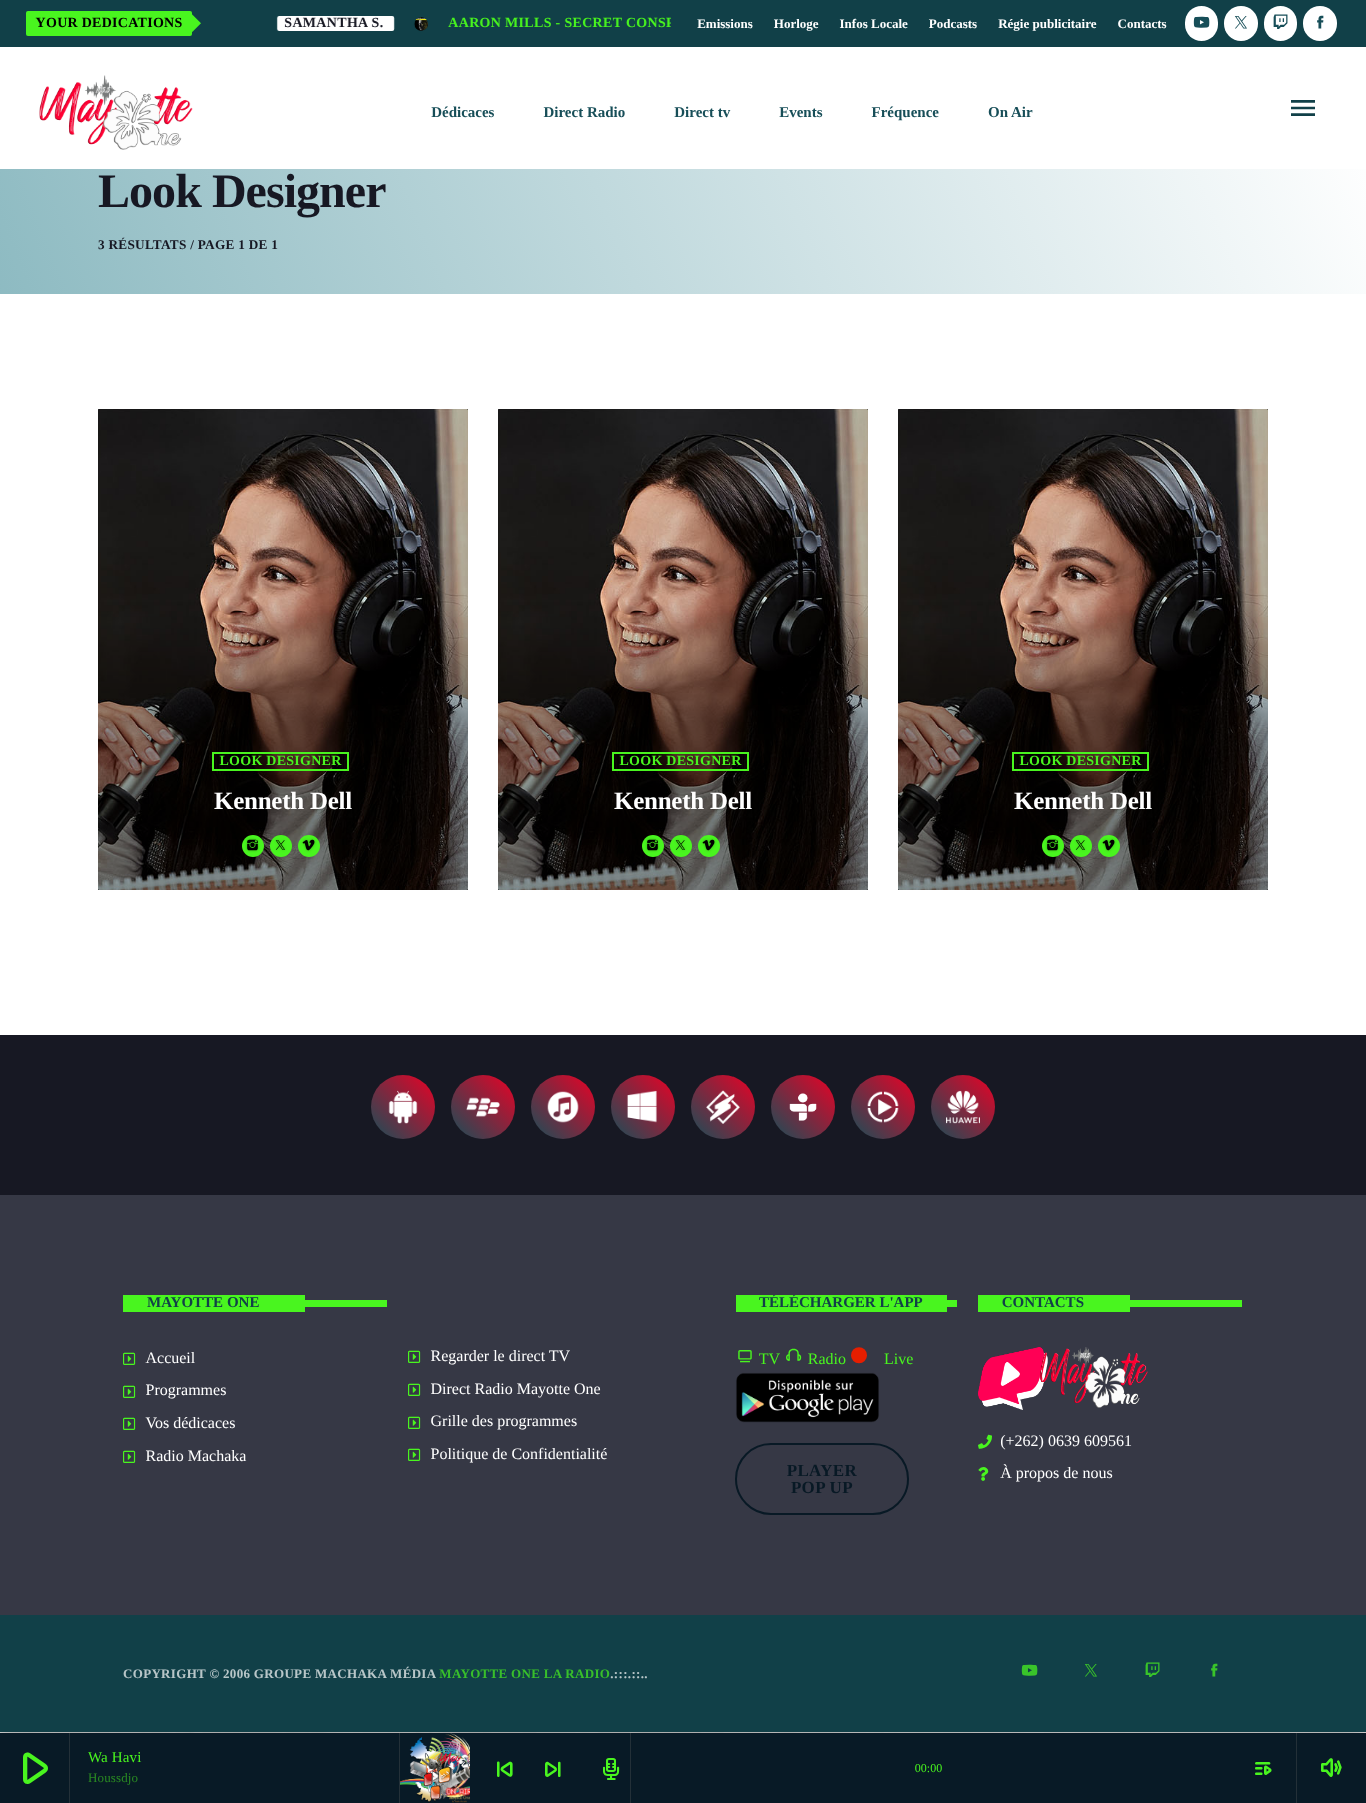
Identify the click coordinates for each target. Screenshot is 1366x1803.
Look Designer (280, 761)
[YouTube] (1202, 23)
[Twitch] (1281, 23)
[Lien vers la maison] (111, 108)
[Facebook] (1320, 23)
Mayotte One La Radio (524, 1673)
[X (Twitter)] (1241, 23)
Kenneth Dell (283, 801)
